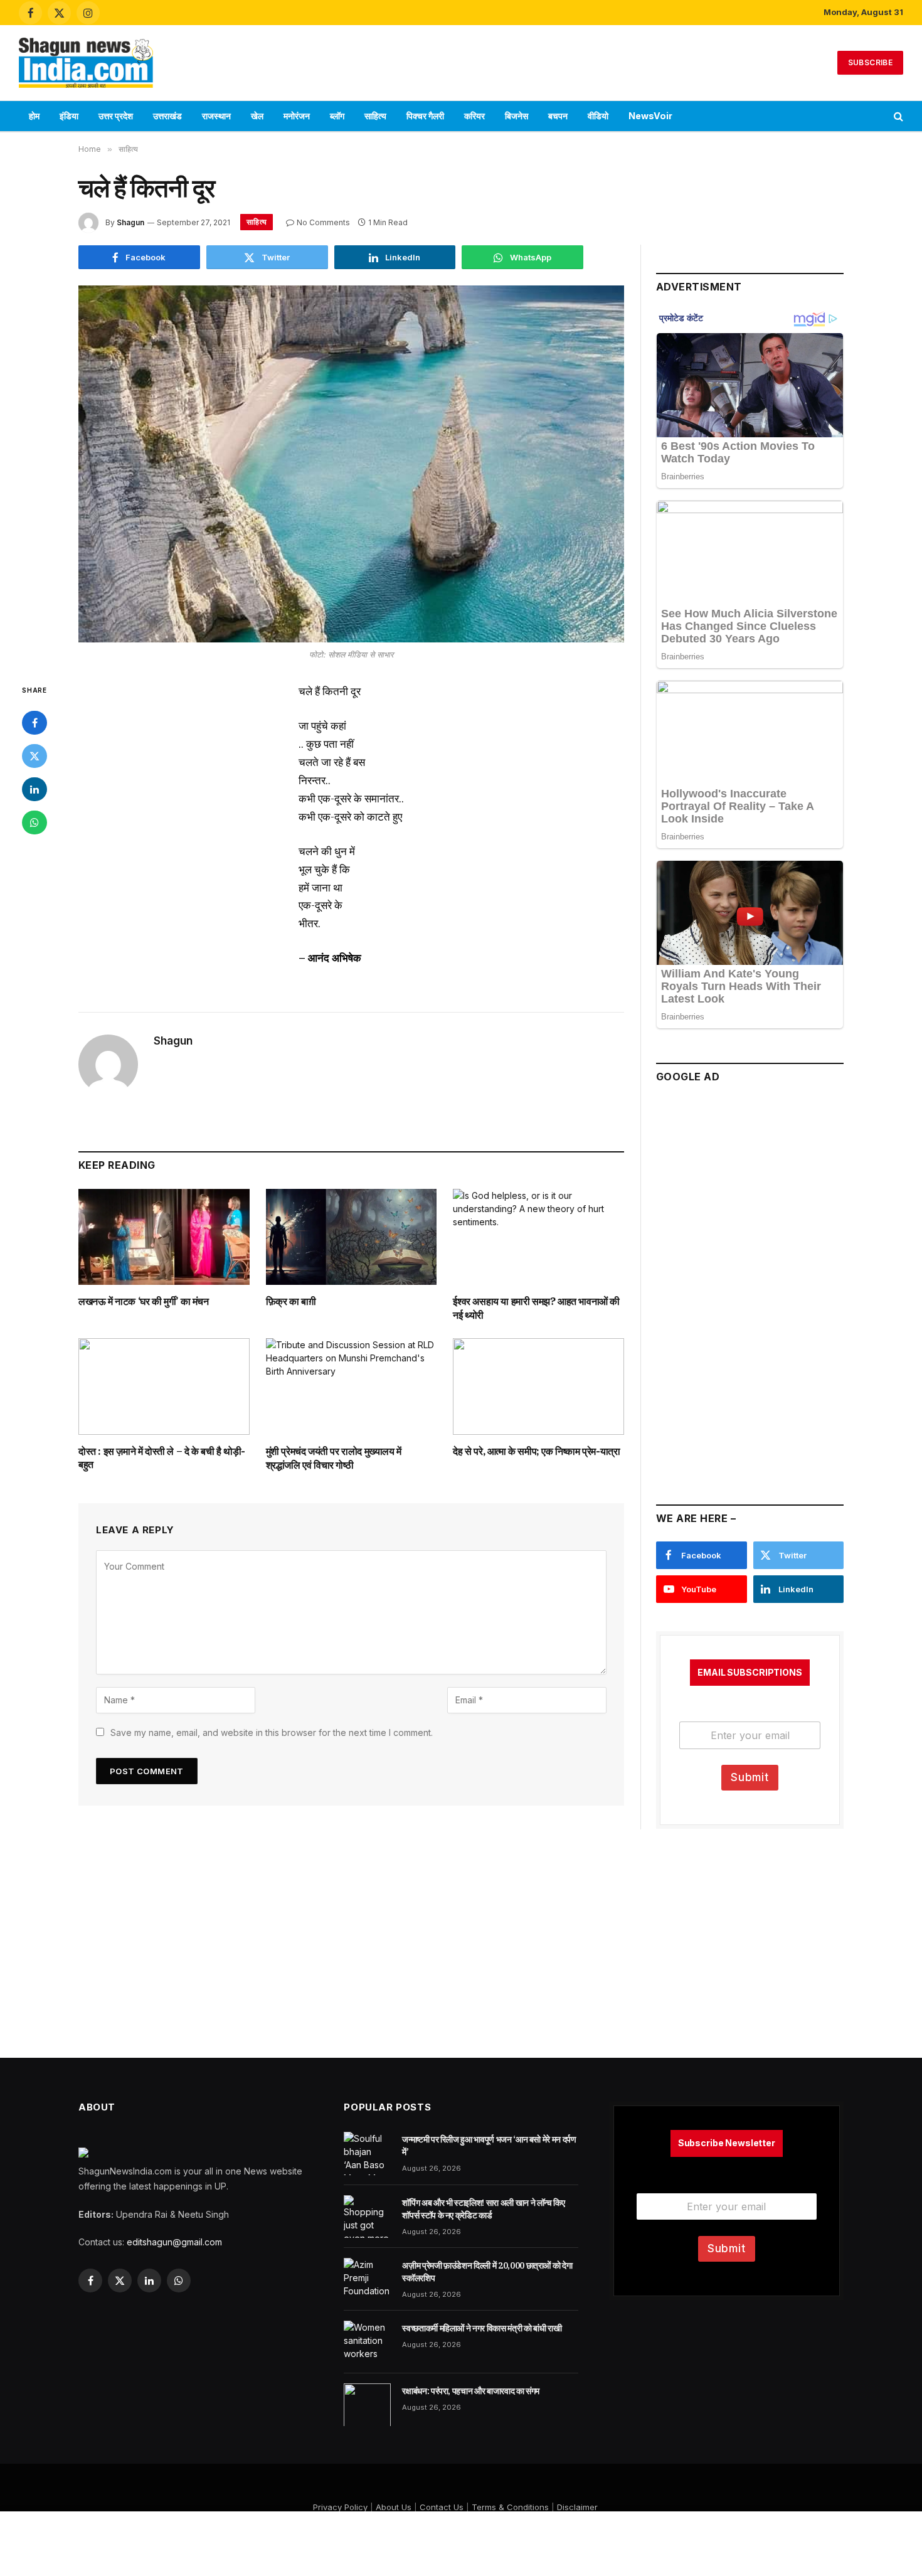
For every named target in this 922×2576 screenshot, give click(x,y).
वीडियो (598, 116)
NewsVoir (650, 116)
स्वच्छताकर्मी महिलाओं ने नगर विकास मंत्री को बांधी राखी (482, 2328)
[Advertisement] (461, 61)
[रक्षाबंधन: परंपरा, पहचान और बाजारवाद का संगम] (367, 2405)
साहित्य (375, 116)
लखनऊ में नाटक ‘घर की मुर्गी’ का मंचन (144, 1301)
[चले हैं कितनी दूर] (351, 464)
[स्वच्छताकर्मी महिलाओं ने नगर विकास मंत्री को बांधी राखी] (367, 2342)
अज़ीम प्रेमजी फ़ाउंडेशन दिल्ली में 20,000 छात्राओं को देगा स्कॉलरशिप (487, 2272)
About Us (394, 2507)
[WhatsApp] (34, 822)
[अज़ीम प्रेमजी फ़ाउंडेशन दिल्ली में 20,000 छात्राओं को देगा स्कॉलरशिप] (367, 2279)
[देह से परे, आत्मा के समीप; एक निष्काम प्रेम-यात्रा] (538, 1386)
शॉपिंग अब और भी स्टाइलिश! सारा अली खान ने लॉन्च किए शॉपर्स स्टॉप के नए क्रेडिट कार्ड (483, 2209)
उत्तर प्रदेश (116, 116)
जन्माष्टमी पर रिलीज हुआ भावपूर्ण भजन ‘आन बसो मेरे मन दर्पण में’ (489, 2146)
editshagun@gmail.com (174, 2242)
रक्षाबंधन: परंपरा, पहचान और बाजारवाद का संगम (471, 2391)
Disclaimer (577, 2507)
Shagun (130, 222)
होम (34, 116)
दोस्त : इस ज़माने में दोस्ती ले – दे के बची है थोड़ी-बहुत (162, 1458)
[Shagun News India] (86, 63)
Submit (750, 1777)
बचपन (558, 116)
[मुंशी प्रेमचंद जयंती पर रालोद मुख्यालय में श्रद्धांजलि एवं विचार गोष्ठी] (352, 1386)
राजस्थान (216, 116)
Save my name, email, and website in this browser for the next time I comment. (272, 1732)
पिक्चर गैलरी (425, 116)
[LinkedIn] (34, 789)
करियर (474, 116)
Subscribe (870, 62)
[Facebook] (34, 723)
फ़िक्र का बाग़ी (291, 1301)
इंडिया (69, 116)
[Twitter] (34, 756)
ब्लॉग (337, 116)
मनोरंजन (297, 116)
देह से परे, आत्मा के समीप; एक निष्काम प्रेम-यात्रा (536, 1451)
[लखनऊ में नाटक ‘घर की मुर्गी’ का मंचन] (164, 1237)
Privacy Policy (340, 2507)
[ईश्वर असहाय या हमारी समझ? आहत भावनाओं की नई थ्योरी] (538, 1237)
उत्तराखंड (167, 116)
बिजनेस (517, 116)
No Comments (323, 222)
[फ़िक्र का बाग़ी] (352, 1237)
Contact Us (442, 2507)
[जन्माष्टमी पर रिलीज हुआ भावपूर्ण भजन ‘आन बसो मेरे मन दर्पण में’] (367, 2153)
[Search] (897, 116)
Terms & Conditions (510, 2507)
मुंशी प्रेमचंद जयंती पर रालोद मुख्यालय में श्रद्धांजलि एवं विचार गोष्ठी (334, 1458)
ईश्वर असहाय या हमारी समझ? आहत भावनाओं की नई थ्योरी (536, 1308)
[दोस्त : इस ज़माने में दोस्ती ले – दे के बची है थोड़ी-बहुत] (164, 1386)
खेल (257, 116)
